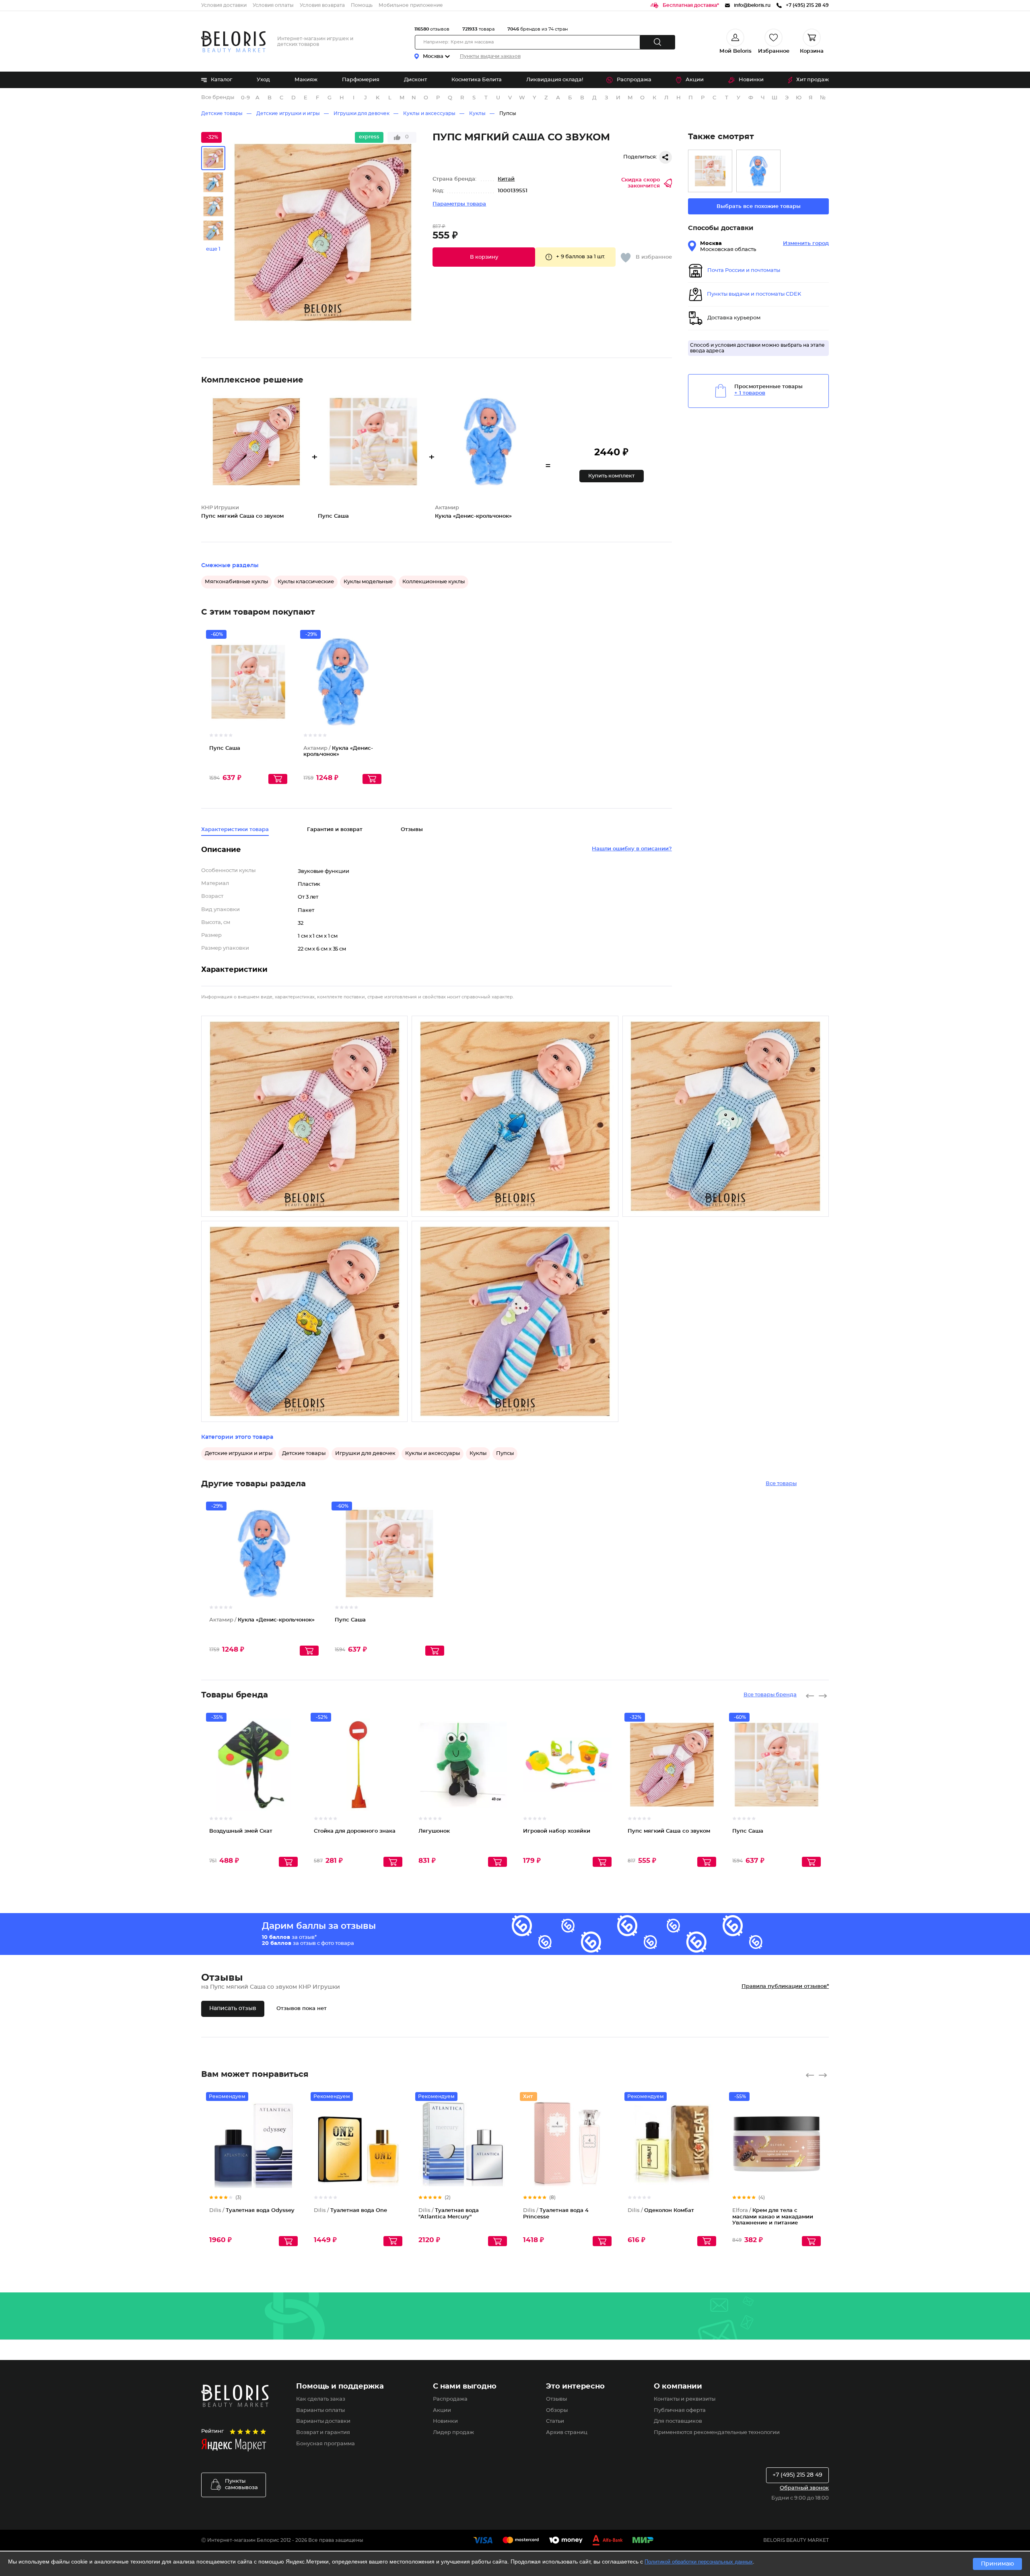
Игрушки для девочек (362, 113)
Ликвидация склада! (555, 80)
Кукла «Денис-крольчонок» (262, 1620)
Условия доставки (224, 5)
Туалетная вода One (350, 2211)
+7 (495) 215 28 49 (797, 2475)
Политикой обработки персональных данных (699, 2562)
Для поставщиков (678, 2421)
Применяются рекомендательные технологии (717, 2433)
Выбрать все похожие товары (759, 207)
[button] (484, 257)
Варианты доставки (323, 2421)
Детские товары (222, 113)
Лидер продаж (453, 2433)
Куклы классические (306, 582)
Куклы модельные (368, 582)
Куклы (477, 113)
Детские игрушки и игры (288, 113)
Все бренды (218, 98)
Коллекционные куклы (434, 582)
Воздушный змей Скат (241, 1831)
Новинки (751, 80)
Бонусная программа (325, 2444)
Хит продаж (813, 80)
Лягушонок (434, 1831)
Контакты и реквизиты (685, 2399)
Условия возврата (322, 5)
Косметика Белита (477, 80)
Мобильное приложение (411, 5)
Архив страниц (567, 2433)
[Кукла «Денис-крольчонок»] (758, 171)
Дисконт (415, 80)
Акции (695, 80)
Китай (506, 179)
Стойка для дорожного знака (355, 1831)
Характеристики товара (235, 830)
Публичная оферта (680, 2410)
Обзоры (557, 2410)
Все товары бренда (770, 1695)
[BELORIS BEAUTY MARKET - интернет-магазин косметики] (233, 42)
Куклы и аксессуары (429, 113)
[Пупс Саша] (710, 171)
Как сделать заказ (321, 2399)
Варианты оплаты (320, 2410)
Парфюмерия (361, 80)
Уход (263, 80)
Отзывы (556, 2399)
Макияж (306, 80)
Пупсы (508, 113)
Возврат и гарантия (323, 2433)
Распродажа (634, 80)
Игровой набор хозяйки (557, 1831)
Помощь (362, 5)
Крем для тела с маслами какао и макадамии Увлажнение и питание (773, 2217)
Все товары (781, 1484)
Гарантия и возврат (335, 830)
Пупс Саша (225, 748)
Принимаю (997, 2564)
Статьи (555, 2421)
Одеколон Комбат (661, 2211)
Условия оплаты (273, 5)
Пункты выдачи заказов (490, 56)
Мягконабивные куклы (236, 582)
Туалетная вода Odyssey (252, 2211)
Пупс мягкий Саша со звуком (669, 1831)
